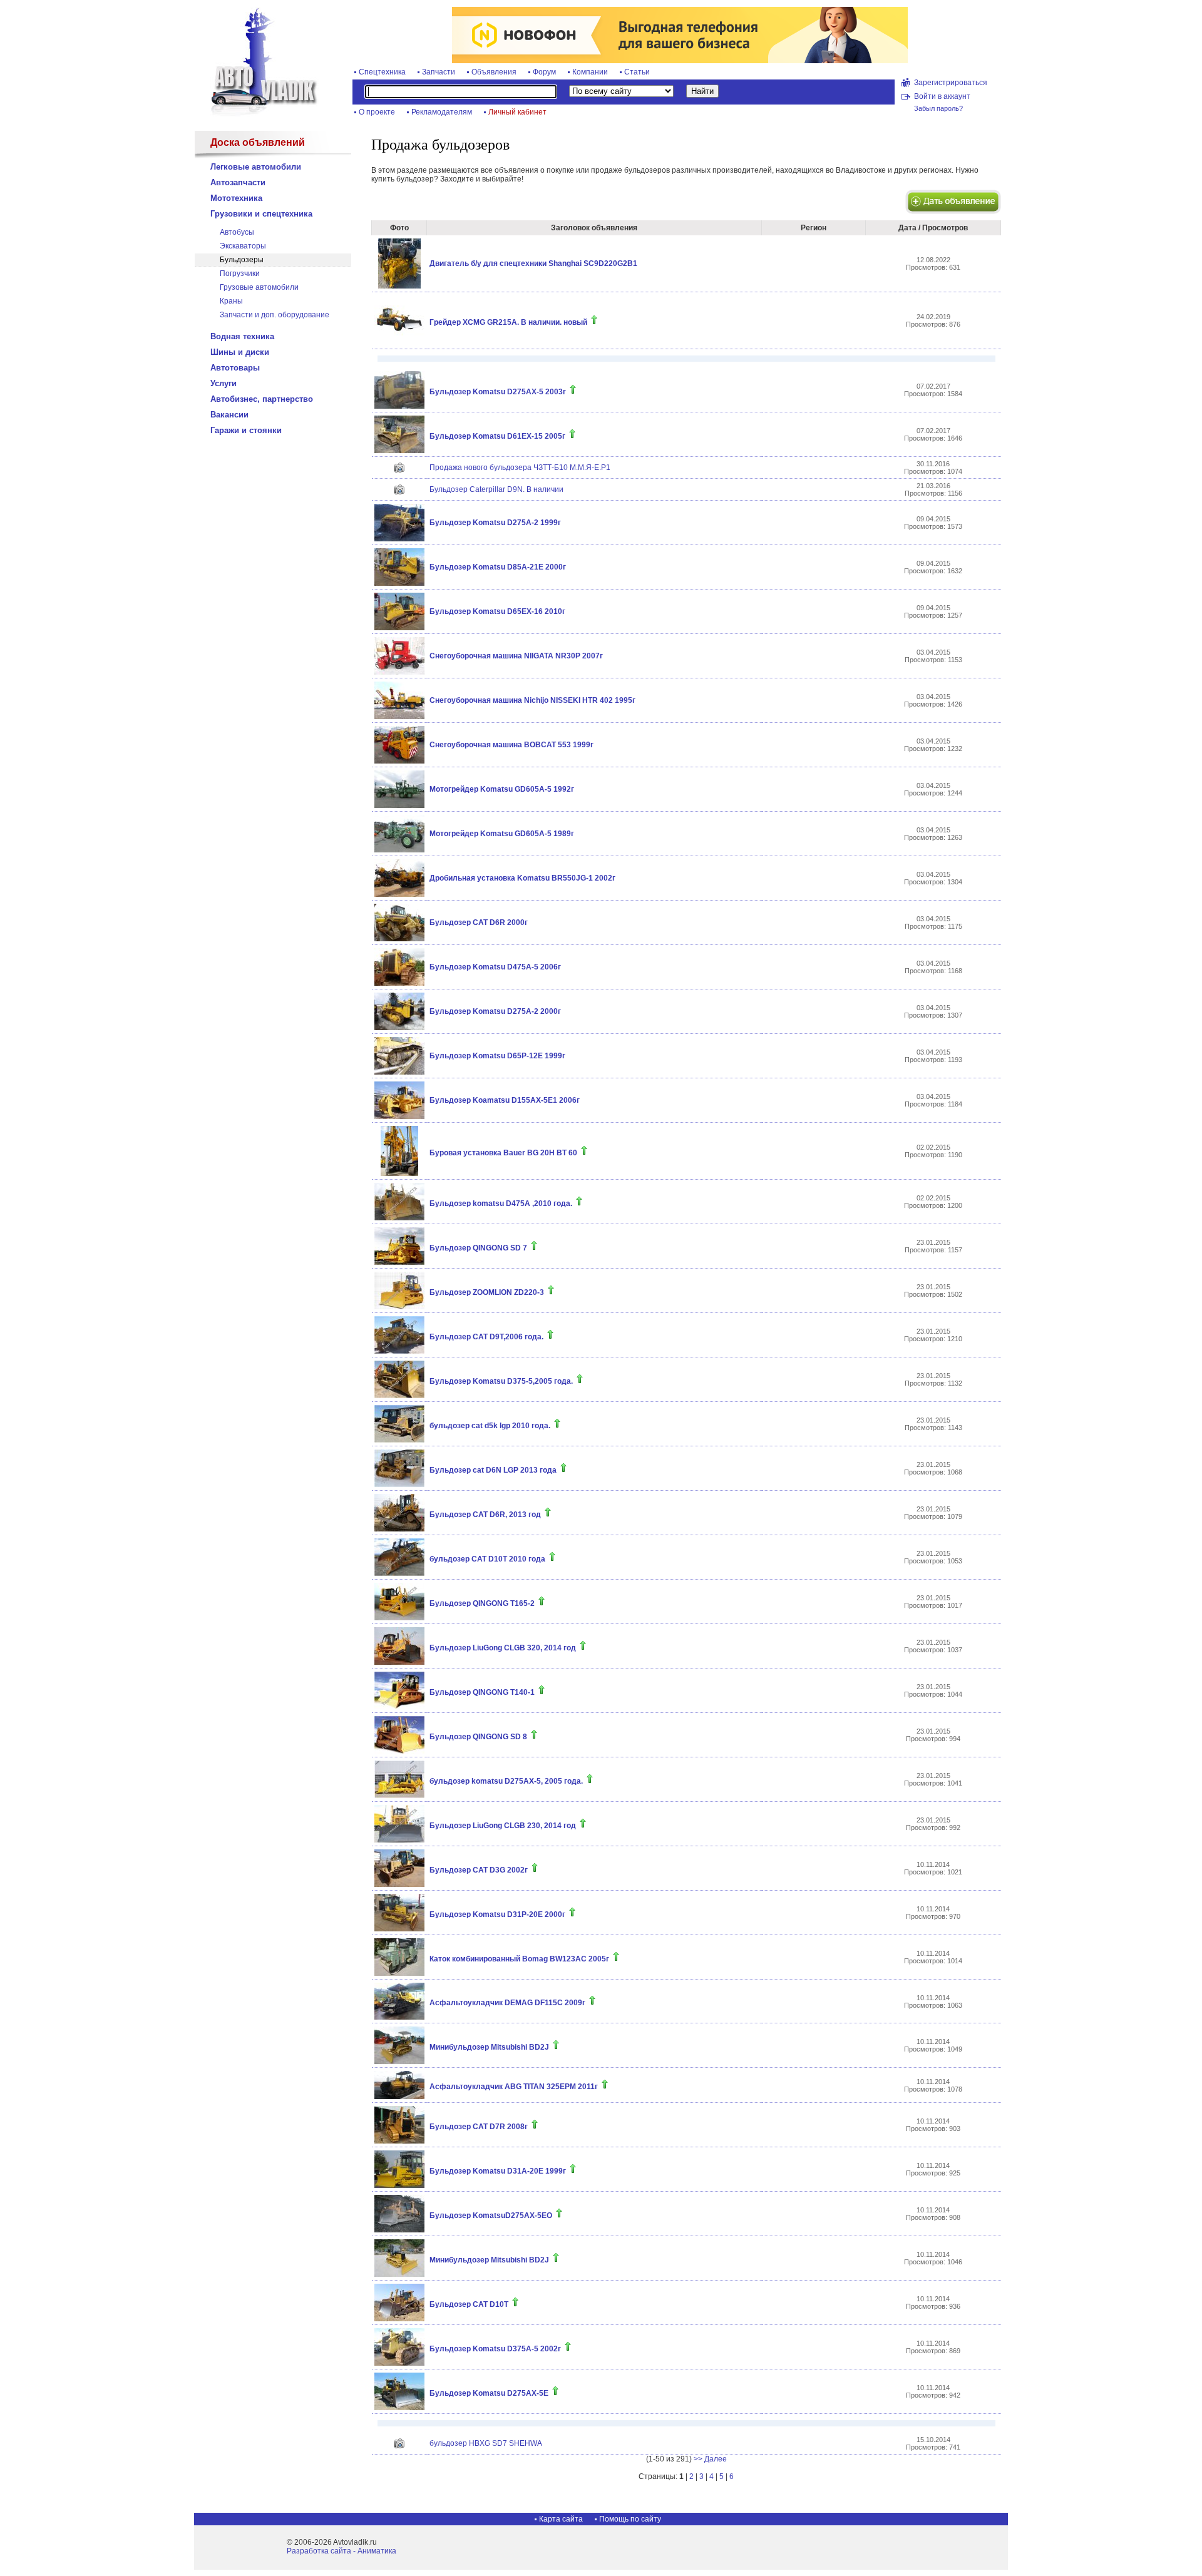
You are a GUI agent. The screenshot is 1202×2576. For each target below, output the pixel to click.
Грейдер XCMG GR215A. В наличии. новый (508, 322)
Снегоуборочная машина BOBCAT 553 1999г (511, 745)
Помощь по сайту (630, 2519)
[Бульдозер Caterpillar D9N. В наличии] (399, 492)
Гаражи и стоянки (246, 430)
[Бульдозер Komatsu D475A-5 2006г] (399, 983)
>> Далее (710, 2459)
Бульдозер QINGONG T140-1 (482, 1692)
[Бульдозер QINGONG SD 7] (399, 1262)
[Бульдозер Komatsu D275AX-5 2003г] (399, 406)
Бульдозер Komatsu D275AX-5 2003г (498, 392)
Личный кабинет (517, 112)
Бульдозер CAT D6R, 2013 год (485, 1515)
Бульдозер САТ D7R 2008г (479, 2127)
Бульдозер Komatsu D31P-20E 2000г (497, 1914)
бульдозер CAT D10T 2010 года (487, 1559)
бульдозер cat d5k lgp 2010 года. (490, 1426)
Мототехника (236, 198)
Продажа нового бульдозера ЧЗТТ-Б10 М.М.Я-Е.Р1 (520, 468)
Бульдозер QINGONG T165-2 (482, 1603)
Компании (590, 72)
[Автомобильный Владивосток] (257, 114)
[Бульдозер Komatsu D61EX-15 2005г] (399, 451)
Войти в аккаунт (942, 96)
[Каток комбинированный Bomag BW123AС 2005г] (399, 1973)
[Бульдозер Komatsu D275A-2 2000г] (399, 1028)
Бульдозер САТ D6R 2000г (479, 923)
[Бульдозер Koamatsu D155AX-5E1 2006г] (399, 1117)
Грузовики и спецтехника (261, 214)
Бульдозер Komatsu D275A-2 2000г (495, 1011)
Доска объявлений (258, 142)
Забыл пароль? (938, 108)
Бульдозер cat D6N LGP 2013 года (493, 1470)
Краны (231, 301)
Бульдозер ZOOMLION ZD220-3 (487, 1292)
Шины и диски (240, 352)
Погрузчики (240, 273)
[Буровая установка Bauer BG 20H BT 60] (399, 1173)
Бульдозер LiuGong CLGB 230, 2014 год (503, 1826)
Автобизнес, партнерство (262, 399)
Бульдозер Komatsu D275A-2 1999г (495, 523)
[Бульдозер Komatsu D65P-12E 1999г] (399, 1072)
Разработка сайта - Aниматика (342, 2551)
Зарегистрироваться (951, 83)
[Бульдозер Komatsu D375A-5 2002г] (399, 2363)
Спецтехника (382, 72)
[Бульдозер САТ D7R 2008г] (399, 2141)
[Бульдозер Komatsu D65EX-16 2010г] (399, 628)
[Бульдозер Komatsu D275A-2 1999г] (399, 539)
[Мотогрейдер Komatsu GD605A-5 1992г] (399, 805)
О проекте (377, 112)
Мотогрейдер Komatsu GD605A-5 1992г (502, 789)
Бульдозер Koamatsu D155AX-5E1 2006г (505, 1100)
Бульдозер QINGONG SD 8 (478, 1737)
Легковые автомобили (256, 167)
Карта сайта (561, 2519)
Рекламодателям (442, 112)
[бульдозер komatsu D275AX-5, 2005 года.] (399, 1796)
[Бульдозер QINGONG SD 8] (399, 1751)
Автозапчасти (238, 182)
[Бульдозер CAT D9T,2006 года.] (399, 1351)
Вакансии (229, 415)
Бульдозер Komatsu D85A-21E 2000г (498, 567)
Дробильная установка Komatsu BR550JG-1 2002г (522, 878)
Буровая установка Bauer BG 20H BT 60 (503, 1153)
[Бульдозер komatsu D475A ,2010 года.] (399, 1218)
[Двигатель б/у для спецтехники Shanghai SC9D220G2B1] (399, 286)
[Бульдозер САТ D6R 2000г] (399, 939)
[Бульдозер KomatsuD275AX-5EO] (399, 2230)
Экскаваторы (243, 246)
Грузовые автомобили (259, 287)
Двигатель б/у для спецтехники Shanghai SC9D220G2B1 (533, 263)
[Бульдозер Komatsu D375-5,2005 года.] (399, 1396)
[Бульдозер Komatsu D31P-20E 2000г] (399, 1929)
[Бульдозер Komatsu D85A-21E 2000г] (399, 583)
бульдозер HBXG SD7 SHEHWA (486, 2443)
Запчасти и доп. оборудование (275, 315)
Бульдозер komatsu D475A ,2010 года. (501, 1204)
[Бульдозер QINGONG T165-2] (399, 1618)
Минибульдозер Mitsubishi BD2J (489, 2047)
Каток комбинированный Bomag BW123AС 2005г (519, 1959)
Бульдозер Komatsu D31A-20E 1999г (498, 2171)
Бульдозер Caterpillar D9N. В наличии (496, 489)
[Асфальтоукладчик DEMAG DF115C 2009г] (399, 2017)
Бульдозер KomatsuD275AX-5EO (491, 2216)
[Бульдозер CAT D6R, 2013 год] (399, 1529)
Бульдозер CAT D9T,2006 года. (486, 1337)
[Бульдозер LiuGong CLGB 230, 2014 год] (399, 1840)
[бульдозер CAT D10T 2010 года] (399, 1573)
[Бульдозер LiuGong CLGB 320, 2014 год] (399, 1662)
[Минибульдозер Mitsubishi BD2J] (399, 2062)
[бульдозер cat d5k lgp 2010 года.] (399, 1440)
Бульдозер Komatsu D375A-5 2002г (495, 2349)
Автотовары (235, 368)
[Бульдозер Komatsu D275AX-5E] (399, 2408)
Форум (544, 72)
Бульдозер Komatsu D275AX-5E (489, 2393)
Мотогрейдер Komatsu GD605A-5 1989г (502, 834)
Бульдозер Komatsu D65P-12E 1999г (497, 1056)
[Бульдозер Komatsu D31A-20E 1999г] (399, 2185)
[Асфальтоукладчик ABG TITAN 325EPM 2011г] (399, 2097)
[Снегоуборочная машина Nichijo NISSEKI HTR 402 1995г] (399, 717)
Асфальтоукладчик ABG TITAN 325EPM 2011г (514, 2087)
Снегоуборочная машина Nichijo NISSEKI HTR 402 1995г (532, 700)
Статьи (637, 72)
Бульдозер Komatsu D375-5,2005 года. (501, 1381)
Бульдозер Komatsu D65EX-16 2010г (497, 611)
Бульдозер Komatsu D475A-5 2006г (495, 967)
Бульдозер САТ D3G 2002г (479, 1870)
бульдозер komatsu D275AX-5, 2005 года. (506, 1781)
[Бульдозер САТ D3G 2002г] (399, 1884)
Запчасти (439, 72)
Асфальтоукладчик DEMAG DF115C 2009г (507, 2003)
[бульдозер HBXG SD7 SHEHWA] (399, 2446)
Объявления (494, 72)
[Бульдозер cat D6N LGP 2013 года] (399, 1485)
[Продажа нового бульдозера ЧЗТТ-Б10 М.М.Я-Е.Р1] (399, 470)
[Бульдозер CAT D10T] (399, 2319)
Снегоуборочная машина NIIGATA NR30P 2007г (516, 656)
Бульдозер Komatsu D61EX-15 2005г (497, 436)
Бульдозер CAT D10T (469, 2304)
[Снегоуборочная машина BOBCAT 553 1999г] (399, 761)
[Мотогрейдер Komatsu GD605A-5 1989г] (399, 850)
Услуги (223, 383)
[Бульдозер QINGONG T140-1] (399, 1707)
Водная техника (242, 336)
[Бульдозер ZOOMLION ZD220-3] (399, 1307)
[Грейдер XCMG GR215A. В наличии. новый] (399, 343)
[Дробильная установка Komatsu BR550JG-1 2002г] (399, 894)
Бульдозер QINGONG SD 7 (478, 1248)
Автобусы (237, 232)
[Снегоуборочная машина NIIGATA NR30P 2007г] (399, 672)
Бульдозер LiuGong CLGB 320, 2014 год (503, 1648)
